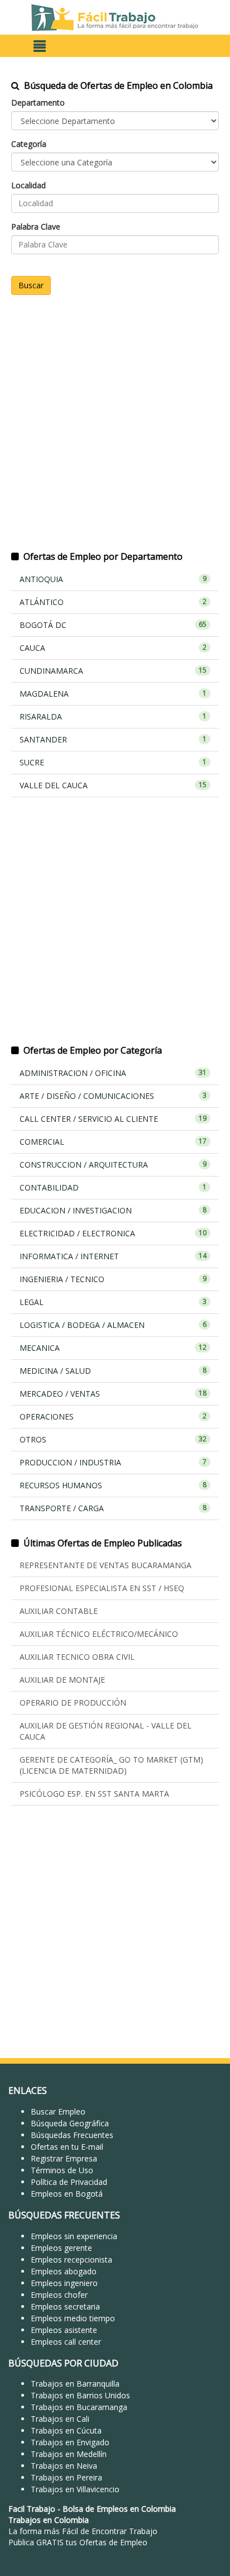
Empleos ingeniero (64, 2283)
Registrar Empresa (64, 2158)
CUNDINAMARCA (113, 671)
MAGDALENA (113, 694)
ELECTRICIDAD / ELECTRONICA (113, 1233)
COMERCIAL (113, 1142)
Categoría (29, 144)
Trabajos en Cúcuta (66, 2430)
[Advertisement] (115, 430)
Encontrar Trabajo (124, 2531)
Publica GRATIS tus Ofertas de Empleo (78, 2542)
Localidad (28, 185)
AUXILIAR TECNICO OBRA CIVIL (77, 1657)
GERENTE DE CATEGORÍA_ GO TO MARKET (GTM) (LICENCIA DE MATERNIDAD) (111, 1765)
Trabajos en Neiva (64, 2466)
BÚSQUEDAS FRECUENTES (64, 2215)
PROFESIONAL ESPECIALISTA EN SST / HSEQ (102, 1588)
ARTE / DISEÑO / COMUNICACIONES (113, 1096)
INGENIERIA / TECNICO (113, 1279)
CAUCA (113, 648)
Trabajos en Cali (60, 2419)
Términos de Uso (62, 2170)
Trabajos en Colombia (49, 2520)
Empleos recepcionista (71, 2260)
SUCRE (113, 762)
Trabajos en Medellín (69, 2454)
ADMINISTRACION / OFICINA (113, 1073)
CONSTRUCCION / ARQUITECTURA (113, 1165)
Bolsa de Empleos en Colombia (119, 2509)
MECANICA (113, 1348)
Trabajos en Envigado (70, 2442)
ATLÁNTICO (113, 602)
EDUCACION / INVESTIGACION (113, 1210)
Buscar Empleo (58, 2111)
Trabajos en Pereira (66, 2477)
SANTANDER (113, 739)
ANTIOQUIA (113, 579)
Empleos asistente (64, 2330)
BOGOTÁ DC (113, 625)
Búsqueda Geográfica (70, 2123)
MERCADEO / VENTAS (113, 1394)
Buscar (31, 285)
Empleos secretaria (65, 2306)
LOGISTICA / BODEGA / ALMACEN (113, 1325)
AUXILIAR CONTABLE (59, 1611)
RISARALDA (113, 716)
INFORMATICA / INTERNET (113, 1256)
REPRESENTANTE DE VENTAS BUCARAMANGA (106, 1565)
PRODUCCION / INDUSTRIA (113, 1462)
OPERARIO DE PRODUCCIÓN (73, 1703)
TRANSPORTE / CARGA (113, 1508)
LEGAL (113, 1302)
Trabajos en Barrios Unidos (80, 2395)
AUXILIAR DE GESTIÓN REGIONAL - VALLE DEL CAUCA (106, 1731)
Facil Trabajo (32, 2509)
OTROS (113, 1439)
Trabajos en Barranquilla (75, 2384)
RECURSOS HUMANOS (113, 1485)
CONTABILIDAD (113, 1187)
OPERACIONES (113, 1416)
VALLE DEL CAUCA (113, 785)
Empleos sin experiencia (74, 2236)
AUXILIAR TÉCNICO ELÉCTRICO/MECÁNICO (99, 1634)
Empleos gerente (61, 2248)
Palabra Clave (36, 227)
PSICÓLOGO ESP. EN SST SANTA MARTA (94, 1794)
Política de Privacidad (69, 2182)
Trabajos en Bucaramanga (79, 2407)
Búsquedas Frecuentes (72, 2135)
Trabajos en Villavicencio (75, 2489)
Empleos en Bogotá (67, 2194)
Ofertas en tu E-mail (67, 2147)
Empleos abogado (64, 2271)
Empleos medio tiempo (73, 2318)
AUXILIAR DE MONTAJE (62, 1680)
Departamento (38, 103)
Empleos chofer (59, 2295)
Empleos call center (66, 2342)
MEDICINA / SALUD (113, 1371)
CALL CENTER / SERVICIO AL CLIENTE (113, 1119)
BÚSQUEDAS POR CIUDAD (63, 2363)
